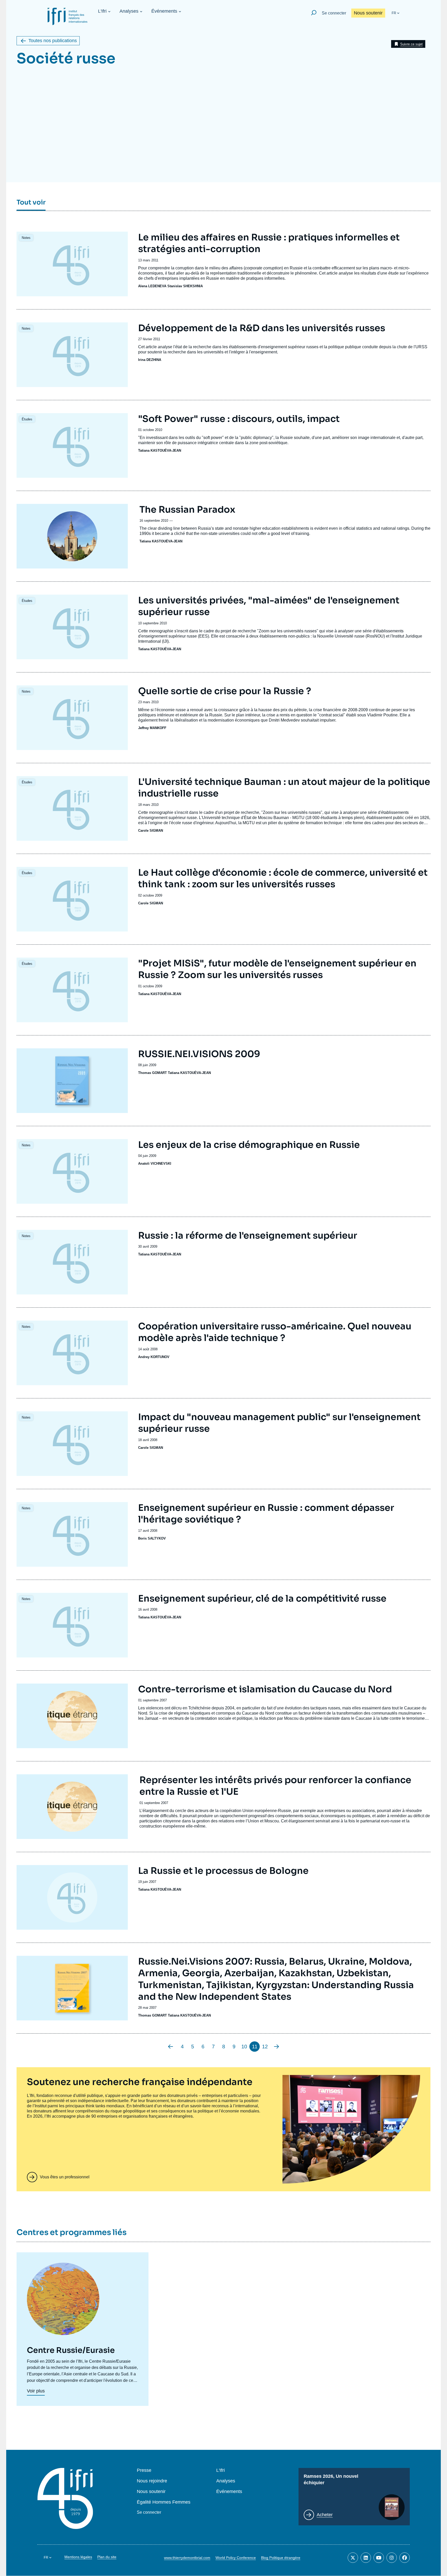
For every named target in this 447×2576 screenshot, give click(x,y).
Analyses (129, 11)
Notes (26, 238)
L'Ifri (102, 11)
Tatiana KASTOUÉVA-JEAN (160, 450)
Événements (164, 11)
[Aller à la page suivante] (277, 2047)
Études (27, 419)
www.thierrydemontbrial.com (187, 2558)
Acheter (325, 2515)
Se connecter (334, 13)
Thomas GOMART (152, 1073)
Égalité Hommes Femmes (164, 2502)
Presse (144, 2470)
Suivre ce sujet (411, 44)
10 (244, 2047)
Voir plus (36, 2391)
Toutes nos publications (53, 41)
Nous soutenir (368, 13)
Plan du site (107, 2557)
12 (265, 2047)
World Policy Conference (236, 2558)
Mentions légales (78, 2557)
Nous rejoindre (152, 2481)
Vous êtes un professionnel (65, 2177)
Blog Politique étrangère (281, 2558)
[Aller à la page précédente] (170, 2047)
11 (255, 2047)
